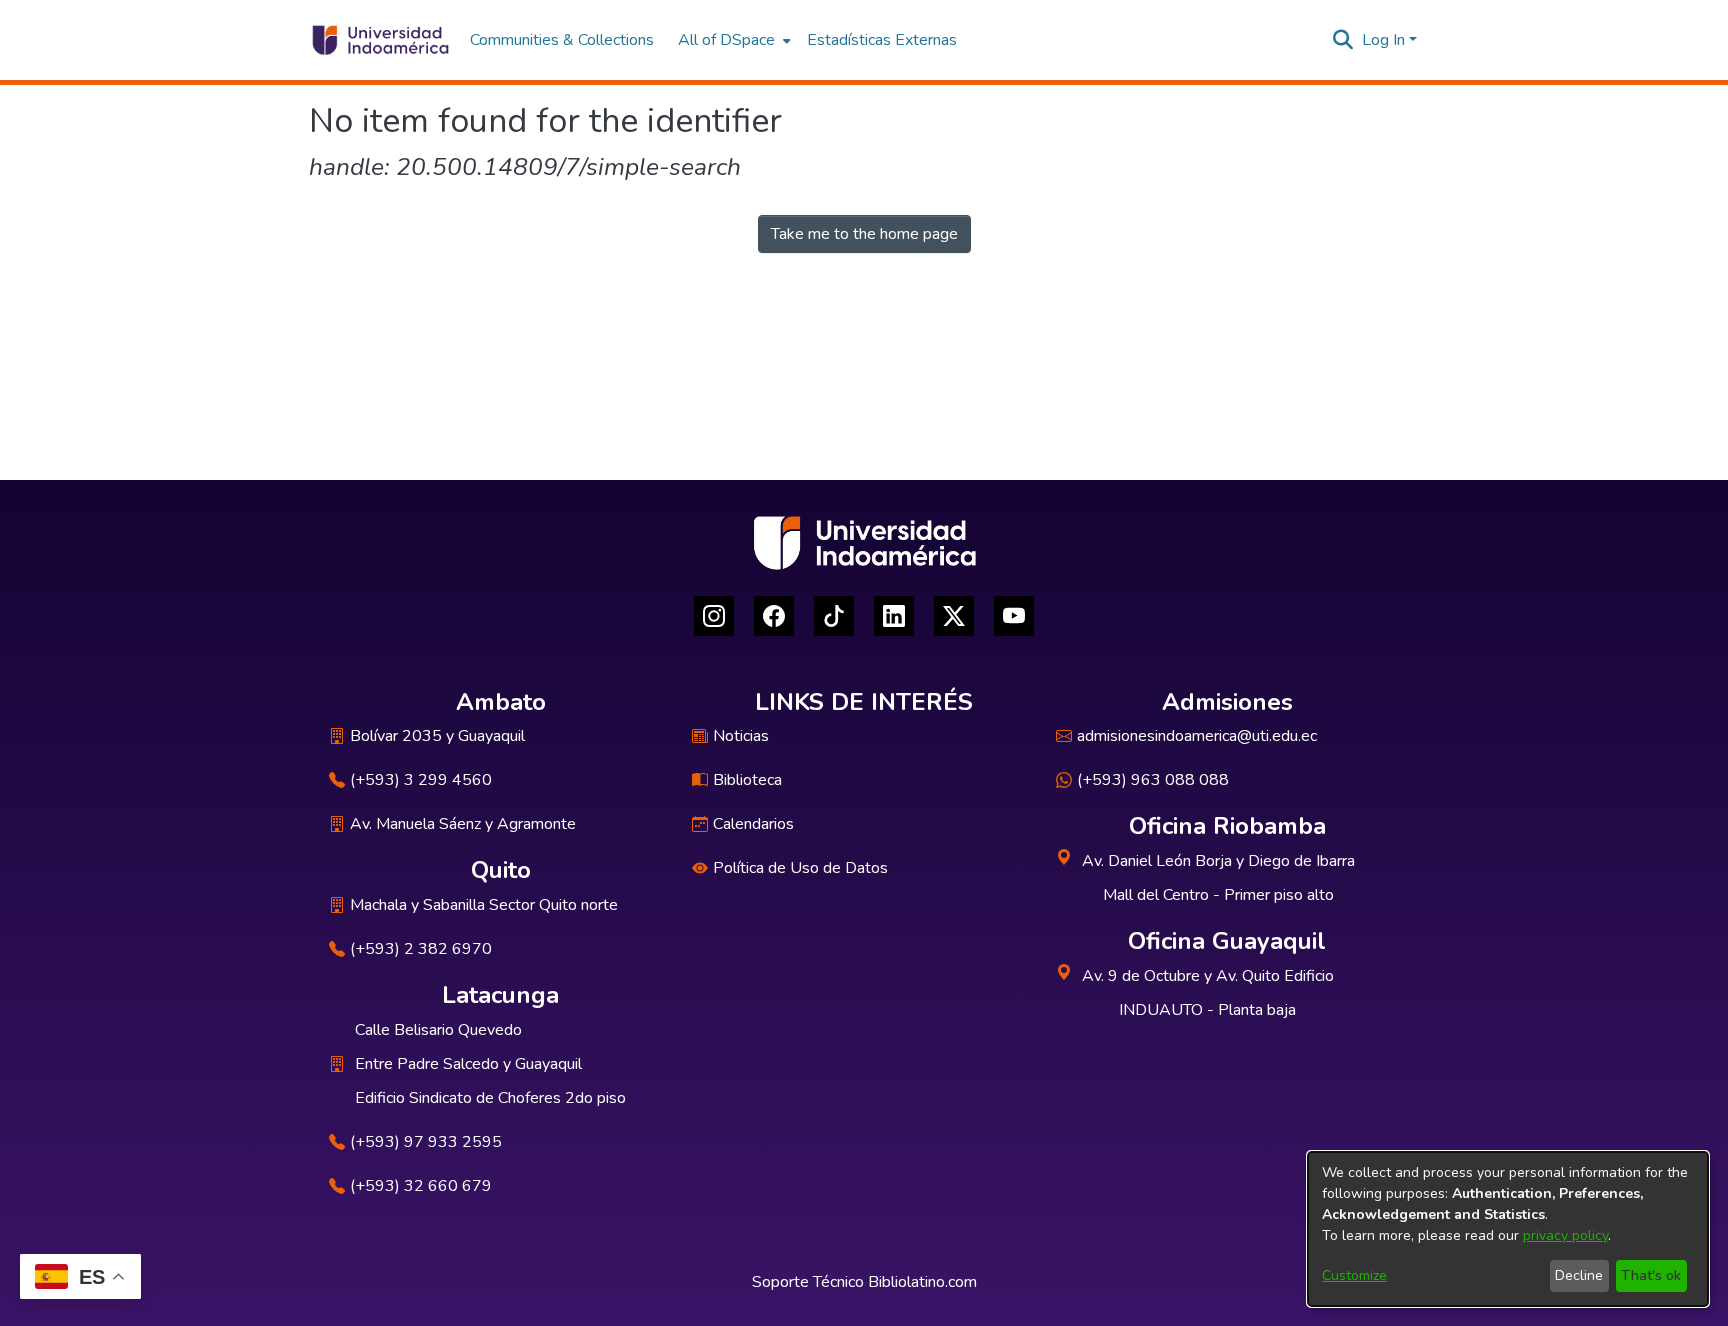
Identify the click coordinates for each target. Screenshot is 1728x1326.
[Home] (379, 40)
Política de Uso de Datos (800, 868)
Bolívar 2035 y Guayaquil (437, 736)
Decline (1579, 1275)
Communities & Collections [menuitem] (562, 40)
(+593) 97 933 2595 (426, 1142)
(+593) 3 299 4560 (421, 780)
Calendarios (753, 824)
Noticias (741, 736)
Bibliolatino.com (922, 1282)
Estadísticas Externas (882, 40)
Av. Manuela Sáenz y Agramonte (463, 824)
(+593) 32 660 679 (421, 1186)
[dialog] (1508, 1229)
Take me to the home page (864, 234)
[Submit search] (1343, 40)
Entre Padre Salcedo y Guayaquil (468, 1064)
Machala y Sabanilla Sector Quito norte (484, 905)
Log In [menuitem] (1383, 40)
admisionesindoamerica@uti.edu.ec (1197, 736)
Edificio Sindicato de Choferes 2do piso (490, 1098)
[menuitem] (732, 40)
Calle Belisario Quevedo (438, 1030)
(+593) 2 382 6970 (421, 949)
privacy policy (1565, 1235)
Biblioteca (747, 780)
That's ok (1651, 1275)
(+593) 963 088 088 (1153, 780)
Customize (1354, 1275)
